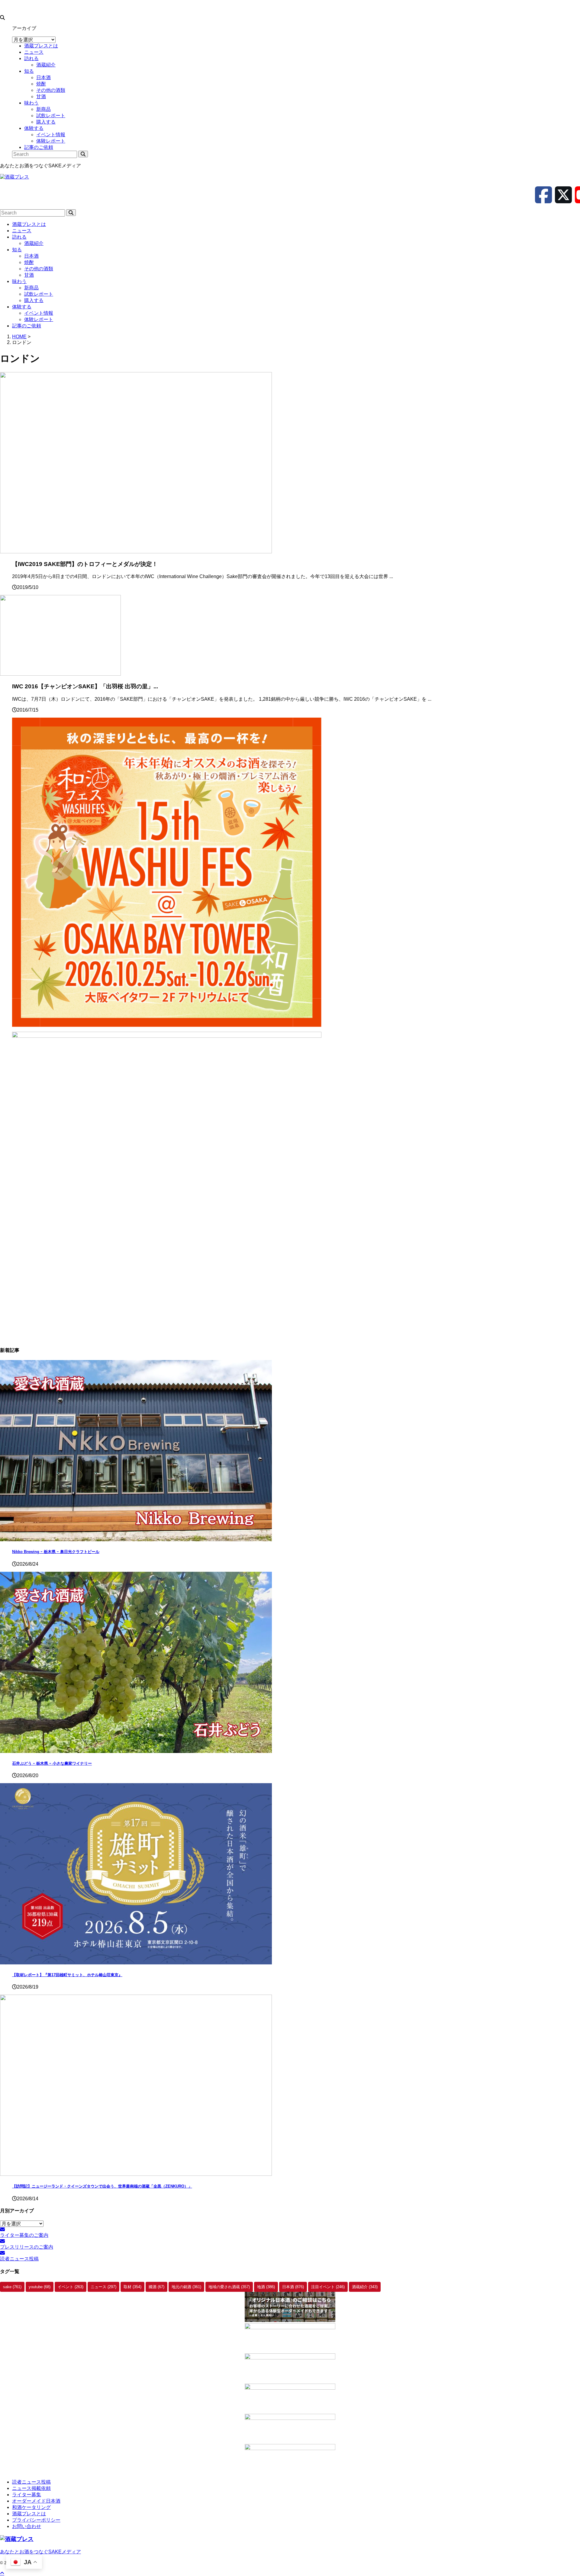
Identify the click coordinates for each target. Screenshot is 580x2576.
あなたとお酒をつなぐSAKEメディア (40, 2552)
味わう (19, 281)
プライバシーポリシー (36, 2520)
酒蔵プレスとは (29, 224)
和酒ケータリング (31, 2507)
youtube (40, 2287)
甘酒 (29, 275)
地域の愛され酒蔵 (229, 2287)
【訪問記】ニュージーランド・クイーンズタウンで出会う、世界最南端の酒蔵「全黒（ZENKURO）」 (102, 2186)
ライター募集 (27, 2495)
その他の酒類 (39, 269)
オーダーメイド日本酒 (36, 2501)
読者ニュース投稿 (31, 2482)
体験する (22, 307)
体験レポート (39, 319)
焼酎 (29, 262)
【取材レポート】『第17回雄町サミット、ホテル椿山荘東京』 (67, 1975)
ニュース (22, 231)
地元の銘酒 (186, 2287)
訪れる (19, 237)
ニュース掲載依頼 (31, 2488)
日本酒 (31, 256)
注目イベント (328, 2287)
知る (17, 250)
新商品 (31, 288)
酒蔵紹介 (34, 243)
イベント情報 (39, 313)
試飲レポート (39, 294)
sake (12, 2287)
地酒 (266, 2287)
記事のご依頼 (27, 326)
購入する (34, 300)
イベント (71, 2287)
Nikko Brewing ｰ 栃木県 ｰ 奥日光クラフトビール (56, 1552)
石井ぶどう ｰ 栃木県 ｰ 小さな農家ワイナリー (52, 1763)
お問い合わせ (27, 2526)
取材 (132, 2287)
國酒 (156, 2287)
